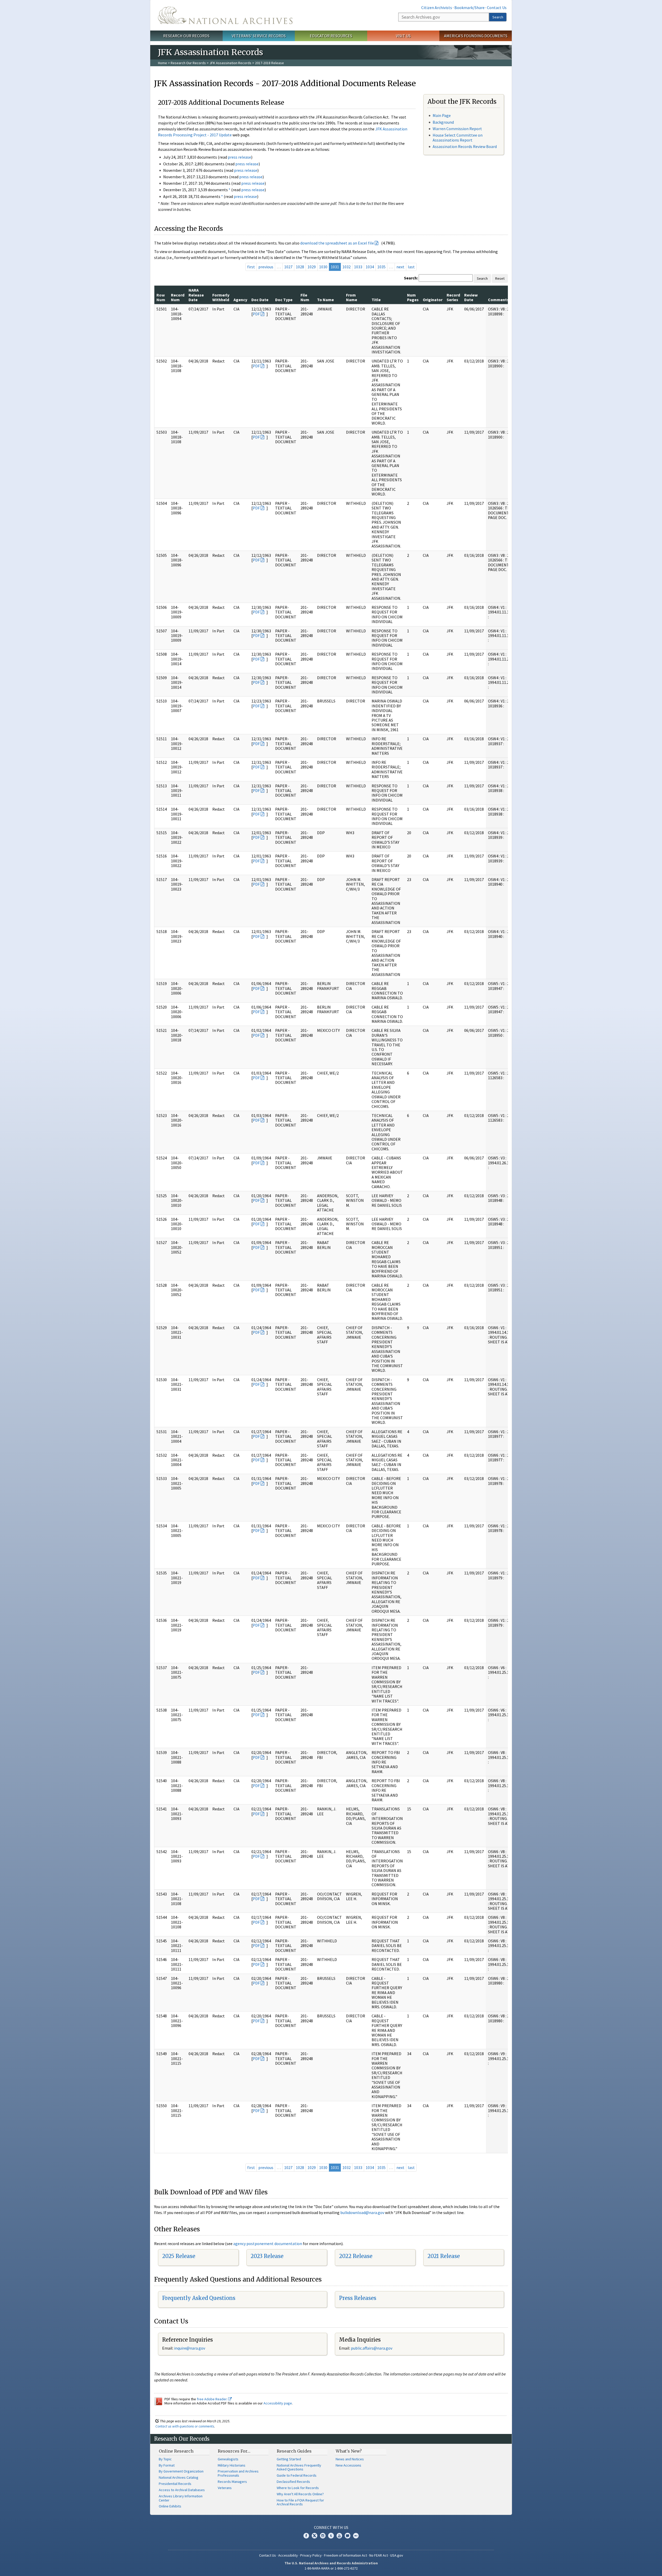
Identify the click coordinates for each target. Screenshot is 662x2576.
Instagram (323, 2536)
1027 (288, 267)
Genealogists (228, 2459)
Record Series (453, 297)
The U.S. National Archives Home (225, 15)
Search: (411, 278)
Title (376, 300)
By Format (167, 2465)
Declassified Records (293, 2482)
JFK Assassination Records (230, 63)
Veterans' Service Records (259, 36)
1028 (300, 267)
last (411, 267)
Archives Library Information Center (181, 2498)
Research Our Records (186, 36)
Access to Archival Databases (182, 2490)
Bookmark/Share (469, 8)
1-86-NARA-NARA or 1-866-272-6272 (331, 2568)
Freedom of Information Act (345, 2555)
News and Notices (350, 2459)
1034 (370, 267)
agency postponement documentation (268, 2244)
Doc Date (260, 300)
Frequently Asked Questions (199, 2298)
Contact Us (497, 8)
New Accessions (348, 2465)
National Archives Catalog (179, 2477)
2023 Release (267, 2256)
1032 (347, 267)
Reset (500, 278)
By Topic (165, 2459)
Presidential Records (175, 2484)
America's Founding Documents (476, 36)
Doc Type (284, 300)
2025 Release (179, 2256)
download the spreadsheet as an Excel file (337, 243)
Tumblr (331, 2536)
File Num (305, 297)
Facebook (306, 2536)
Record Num (178, 297)
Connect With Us (331, 2527)
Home (163, 63)
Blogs (348, 2536)
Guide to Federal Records (297, 2475)
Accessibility (288, 2555)
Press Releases (358, 2298)
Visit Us (403, 36)
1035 (381, 267)
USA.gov (397, 2555)
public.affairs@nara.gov (372, 2348)
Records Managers (232, 2482)
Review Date (471, 297)
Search (498, 17)
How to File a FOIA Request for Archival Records (300, 2502)
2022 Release (356, 2256)
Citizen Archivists (437, 8)
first (251, 267)
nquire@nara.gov (190, 2348)
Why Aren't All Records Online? (300, 2494)
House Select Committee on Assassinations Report (458, 138)
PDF (256, 314)
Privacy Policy (311, 2555)
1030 (323, 267)
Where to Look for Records (298, 2488)
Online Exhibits (170, 2506)
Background (443, 122)
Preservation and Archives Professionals (238, 2473)
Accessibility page (278, 2403)
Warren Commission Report (457, 129)
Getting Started (289, 2459)
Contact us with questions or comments (185, 2426)
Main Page (442, 115)
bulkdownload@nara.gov (362, 2212)
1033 (358, 267)
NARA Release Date (196, 295)
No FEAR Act (379, 2555)
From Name (352, 297)
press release (239, 157)
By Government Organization (181, 2471)
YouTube (339, 2536)
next (400, 267)
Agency (240, 300)
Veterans (225, 2488)
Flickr (356, 2536)
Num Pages (413, 297)
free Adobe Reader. (212, 2399)
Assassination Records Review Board (465, 146)
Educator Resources (331, 36)
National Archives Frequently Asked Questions (299, 2467)
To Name (325, 300)
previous (266, 267)
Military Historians (232, 2465)
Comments (498, 300)
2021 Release (444, 2256)
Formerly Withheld (221, 297)
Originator (433, 300)
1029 (312, 267)
